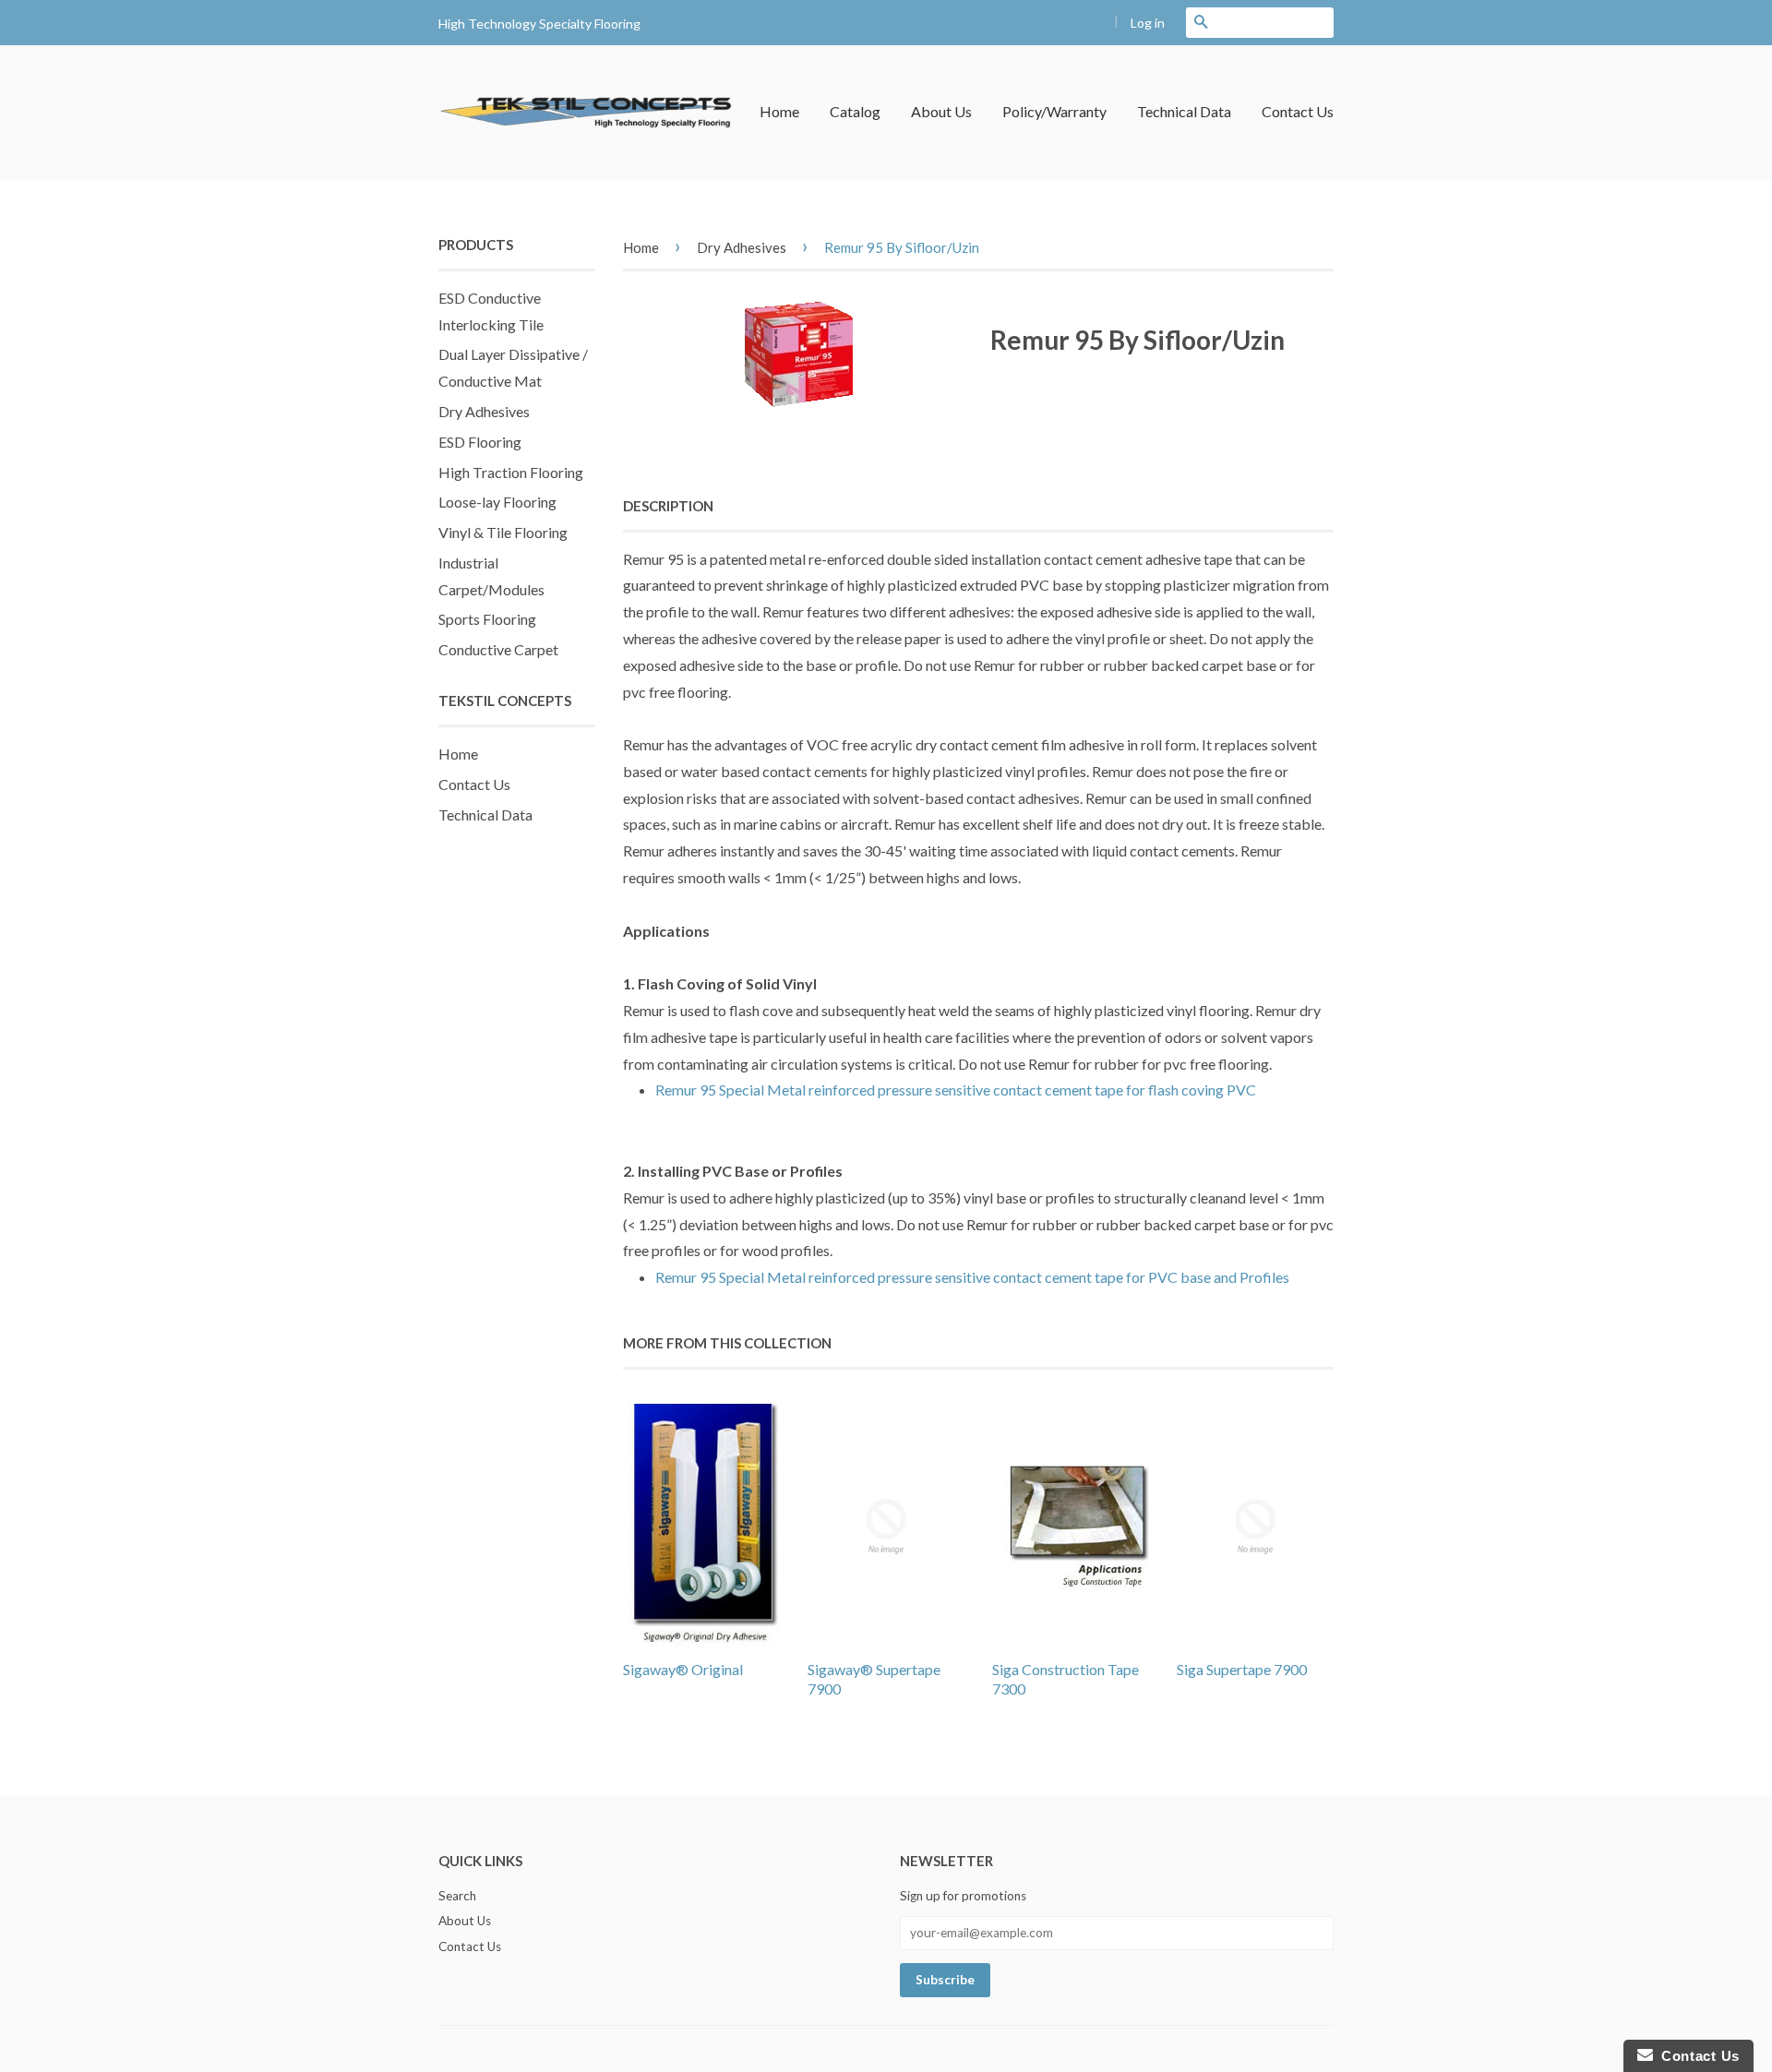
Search (457, 1896)
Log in (1148, 23)
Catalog (855, 111)
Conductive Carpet (498, 649)
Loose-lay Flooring (497, 502)
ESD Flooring (480, 442)
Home (779, 111)
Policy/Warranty (1054, 111)
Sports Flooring (487, 619)
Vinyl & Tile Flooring (503, 532)
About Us (941, 111)
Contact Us (1298, 111)
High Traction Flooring (511, 472)
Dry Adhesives (484, 411)
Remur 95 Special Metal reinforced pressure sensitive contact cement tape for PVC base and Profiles (972, 1277)
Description (668, 506)
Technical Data (1184, 111)
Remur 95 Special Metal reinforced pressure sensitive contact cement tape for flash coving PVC (956, 1090)
